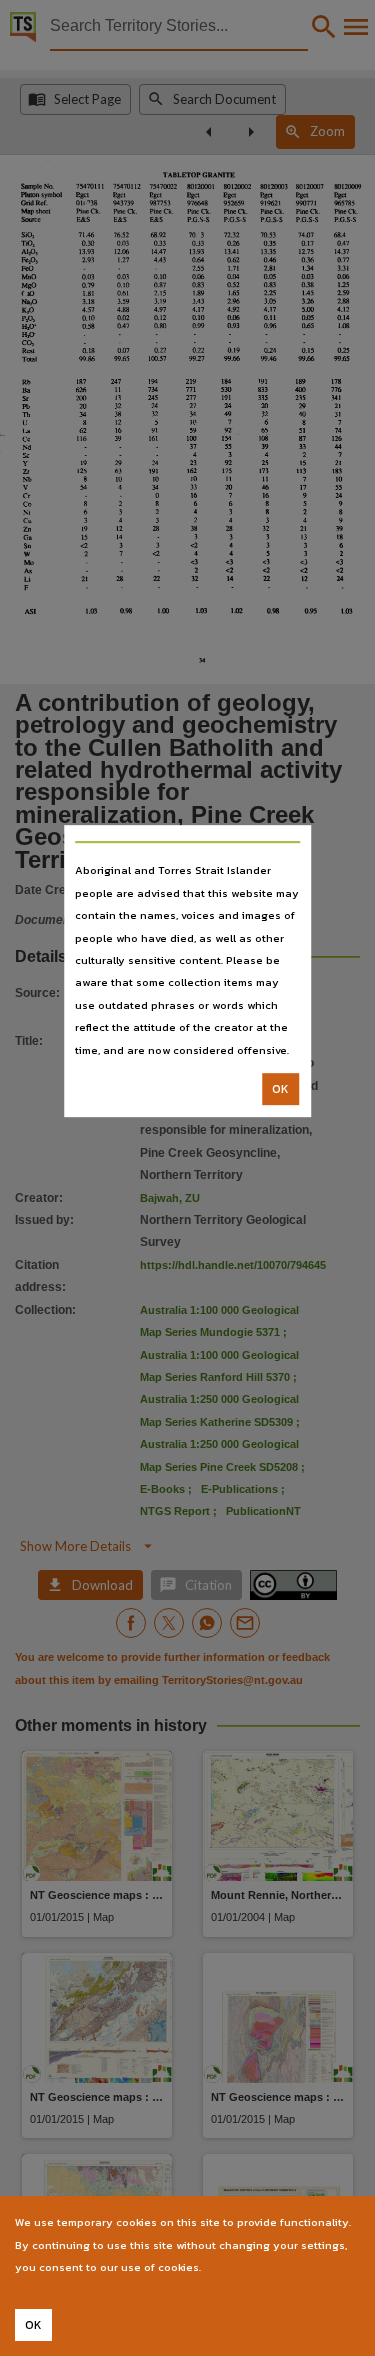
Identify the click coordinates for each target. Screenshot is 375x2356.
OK (280, 1089)
